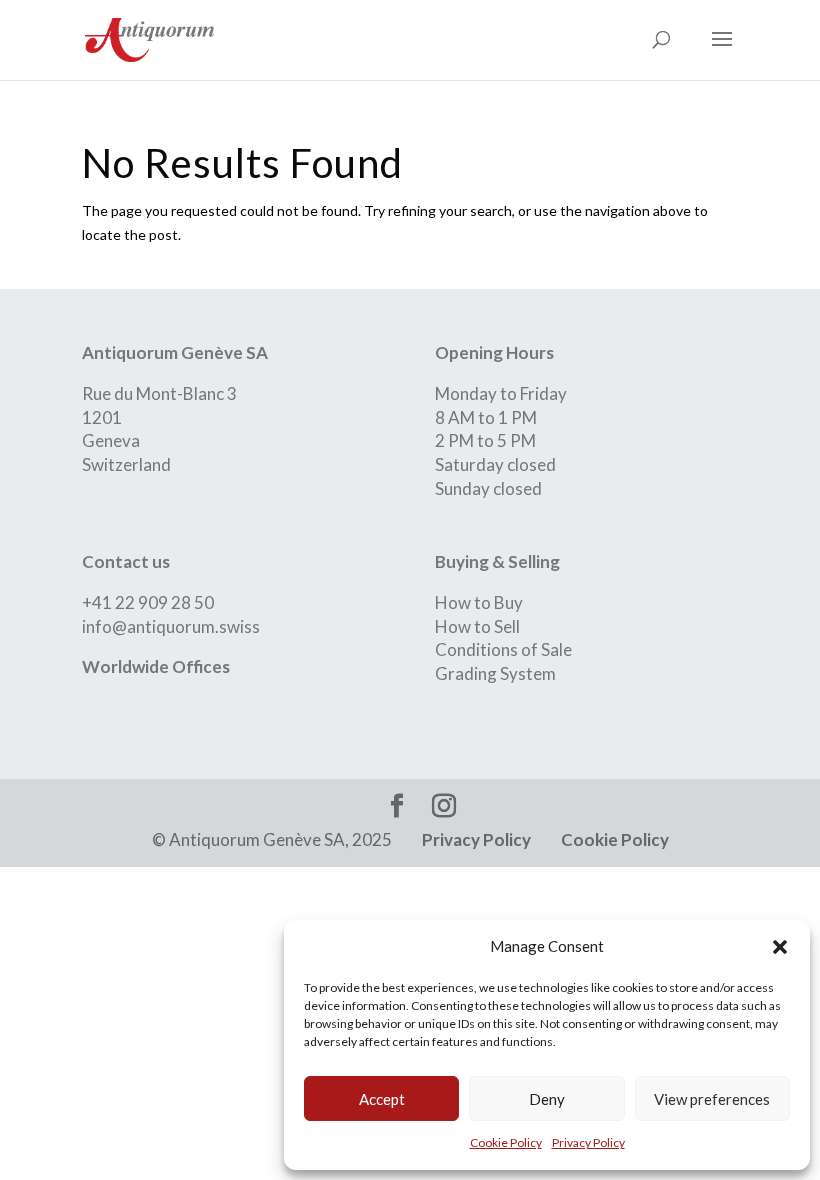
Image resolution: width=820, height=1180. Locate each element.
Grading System (495, 673)
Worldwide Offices (156, 666)
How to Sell (477, 626)
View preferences (712, 1099)
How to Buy (479, 602)
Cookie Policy (506, 1142)
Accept (382, 1099)
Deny (547, 1099)
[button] (780, 947)
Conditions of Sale (503, 649)
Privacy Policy (588, 1142)
